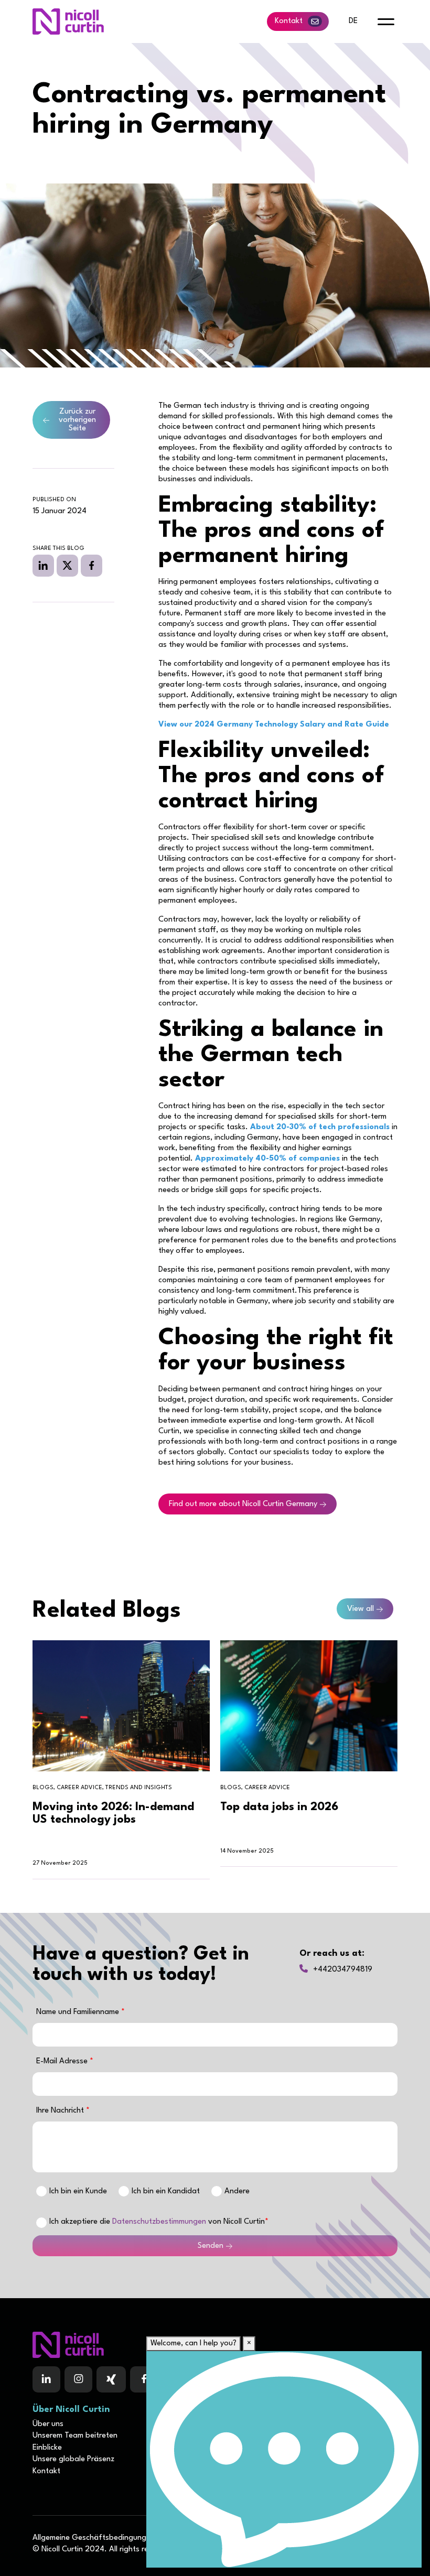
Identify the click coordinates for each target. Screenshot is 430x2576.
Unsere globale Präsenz (73, 2459)
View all (361, 1609)
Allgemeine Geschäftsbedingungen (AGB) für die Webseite (135, 2538)
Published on (54, 500)
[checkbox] (41, 2223)
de (353, 21)
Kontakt (289, 21)
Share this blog (58, 549)
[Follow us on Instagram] (78, 2379)
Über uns (48, 2424)
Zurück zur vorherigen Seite (77, 420)
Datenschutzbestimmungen (159, 2222)
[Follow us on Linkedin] (46, 2379)
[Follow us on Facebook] (111, 2379)
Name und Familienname (79, 2012)
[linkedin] (43, 566)
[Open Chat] (284, 2459)
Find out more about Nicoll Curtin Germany (243, 1504)
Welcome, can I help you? (193, 2344)
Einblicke (47, 2448)
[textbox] (215, 2035)
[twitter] (67, 566)
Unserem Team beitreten (75, 2436)
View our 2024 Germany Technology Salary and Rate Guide (274, 725)
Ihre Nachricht (61, 2111)
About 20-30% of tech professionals (320, 1127)
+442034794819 (343, 1970)
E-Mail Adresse (63, 2061)
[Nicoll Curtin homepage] (68, 21)
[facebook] (92, 566)
